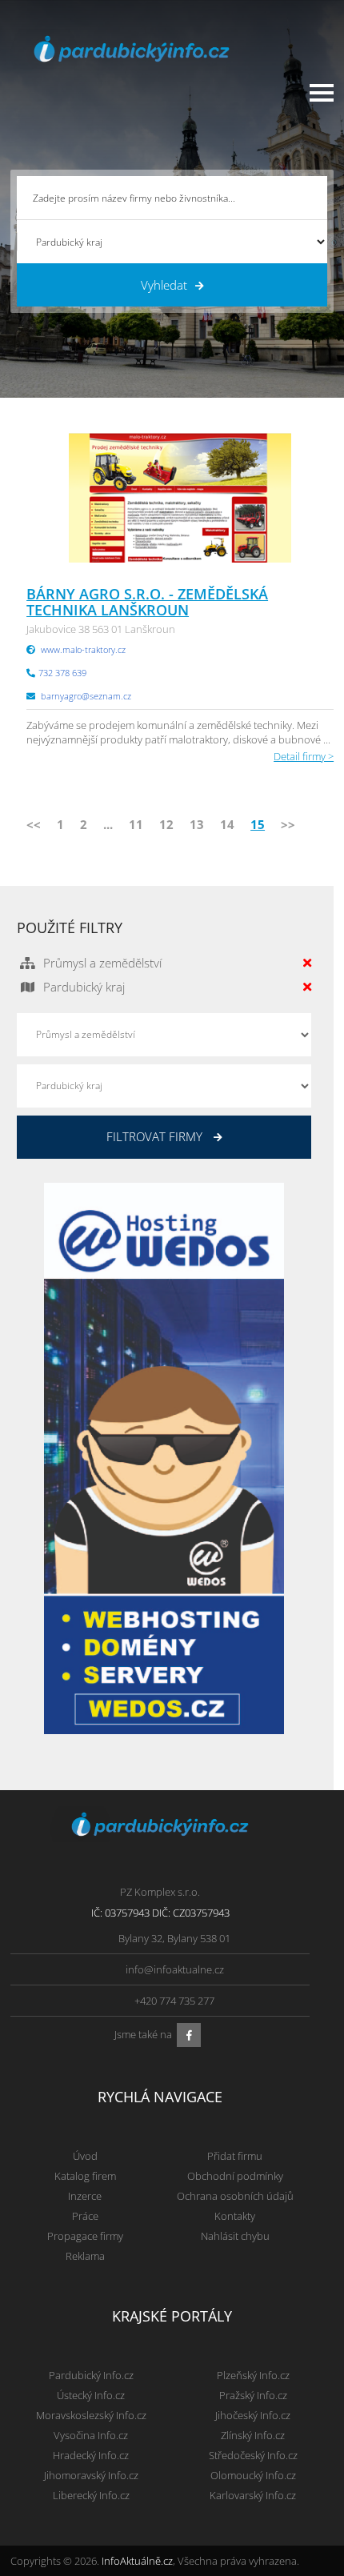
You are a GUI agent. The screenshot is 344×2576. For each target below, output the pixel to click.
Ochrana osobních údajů (235, 2196)
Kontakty (235, 2216)
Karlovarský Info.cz (253, 2495)
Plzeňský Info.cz (253, 2375)
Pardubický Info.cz (91, 2375)
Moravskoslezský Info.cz (91, 2415)
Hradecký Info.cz (91, 2455)
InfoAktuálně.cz (137, 2561)
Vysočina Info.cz (91, 2435)
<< (34, 824)
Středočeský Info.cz (253, 2455)
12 (166, 824)
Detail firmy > (304, 756)
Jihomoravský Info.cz (91, 2475)
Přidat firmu (235, 2156)
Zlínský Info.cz (253, 2435)
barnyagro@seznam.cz (86, 696)
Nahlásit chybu (235, 2236)
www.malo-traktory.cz (83, 649)
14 (227, 824)
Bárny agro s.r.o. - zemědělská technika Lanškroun (147, 602)
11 (136, 824)
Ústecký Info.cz (91, 2395)
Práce (85, 2216)
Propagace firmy (85, 2236)
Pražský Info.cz (253, 2395)
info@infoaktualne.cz (175, 1969)
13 (197, 824)
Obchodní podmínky (235, 2176)
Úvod (85, 2156)
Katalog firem (85, 2176)
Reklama (85, 2256)
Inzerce (85, 2196)
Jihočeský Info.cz (253, 2415)
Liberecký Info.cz (91, 2495)
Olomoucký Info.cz (253, 2475)
